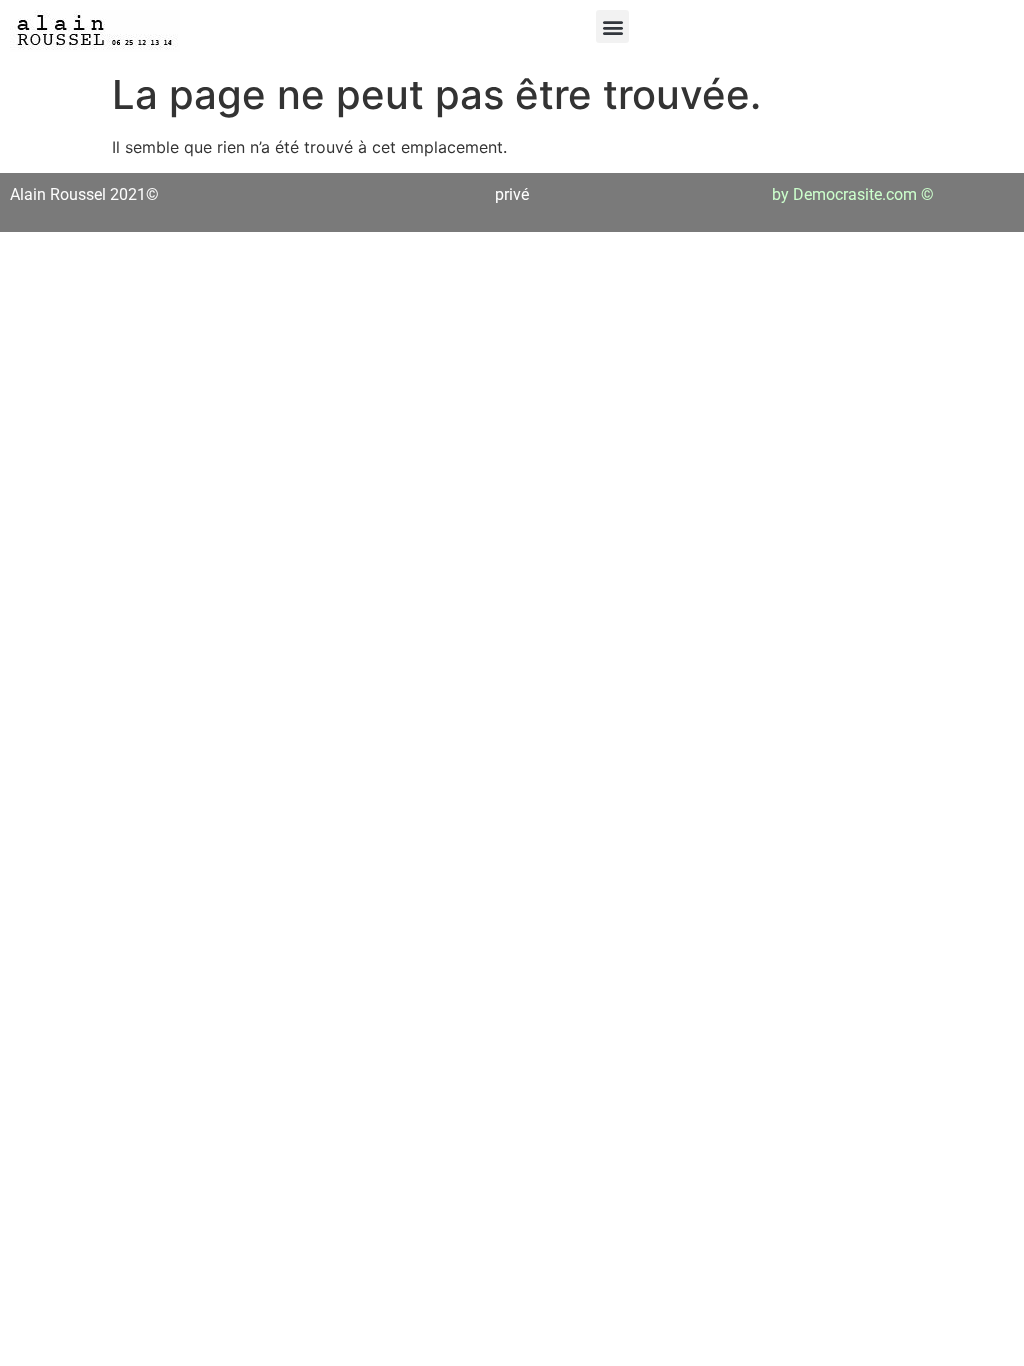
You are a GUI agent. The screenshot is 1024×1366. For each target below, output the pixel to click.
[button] (612, 26)
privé (512, 194)
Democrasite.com (855, 194)
